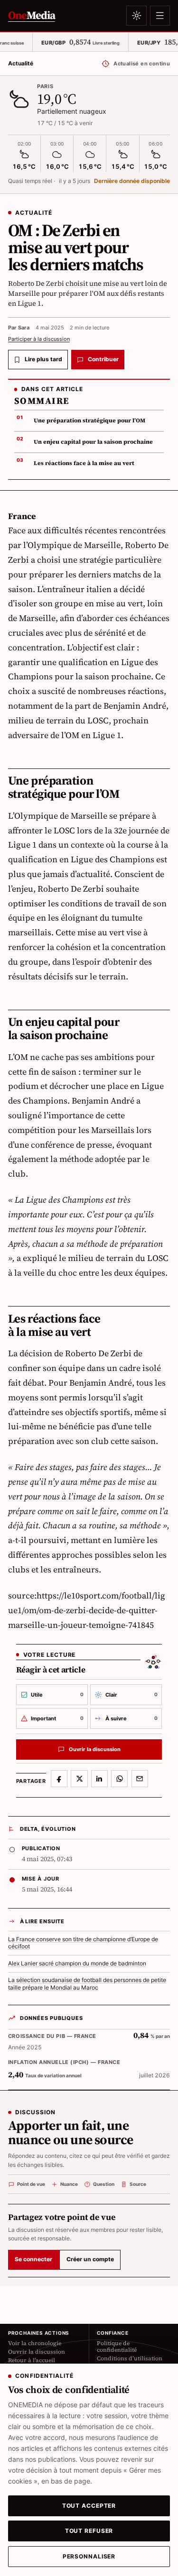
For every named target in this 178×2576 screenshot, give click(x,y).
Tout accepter (89, 2506)
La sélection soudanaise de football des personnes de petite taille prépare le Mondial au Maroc (87, 1984)
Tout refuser (89, 2531)
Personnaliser (89, 2557)
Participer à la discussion (39, 339)
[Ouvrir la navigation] (160, 16)
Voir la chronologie (35, 2343)
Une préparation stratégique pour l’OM (89, 420)
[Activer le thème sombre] (136, 16)
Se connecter (33, 2259)
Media (32, 15)
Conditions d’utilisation (130, 2358)
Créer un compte (90, 2259)
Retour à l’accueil (32, 2360)
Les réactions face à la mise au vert (84, 463)
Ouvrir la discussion (37, 2352)
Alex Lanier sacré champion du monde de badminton (77, 1964)
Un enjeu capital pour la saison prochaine (93, 442)
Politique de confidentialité (117, 2347)
